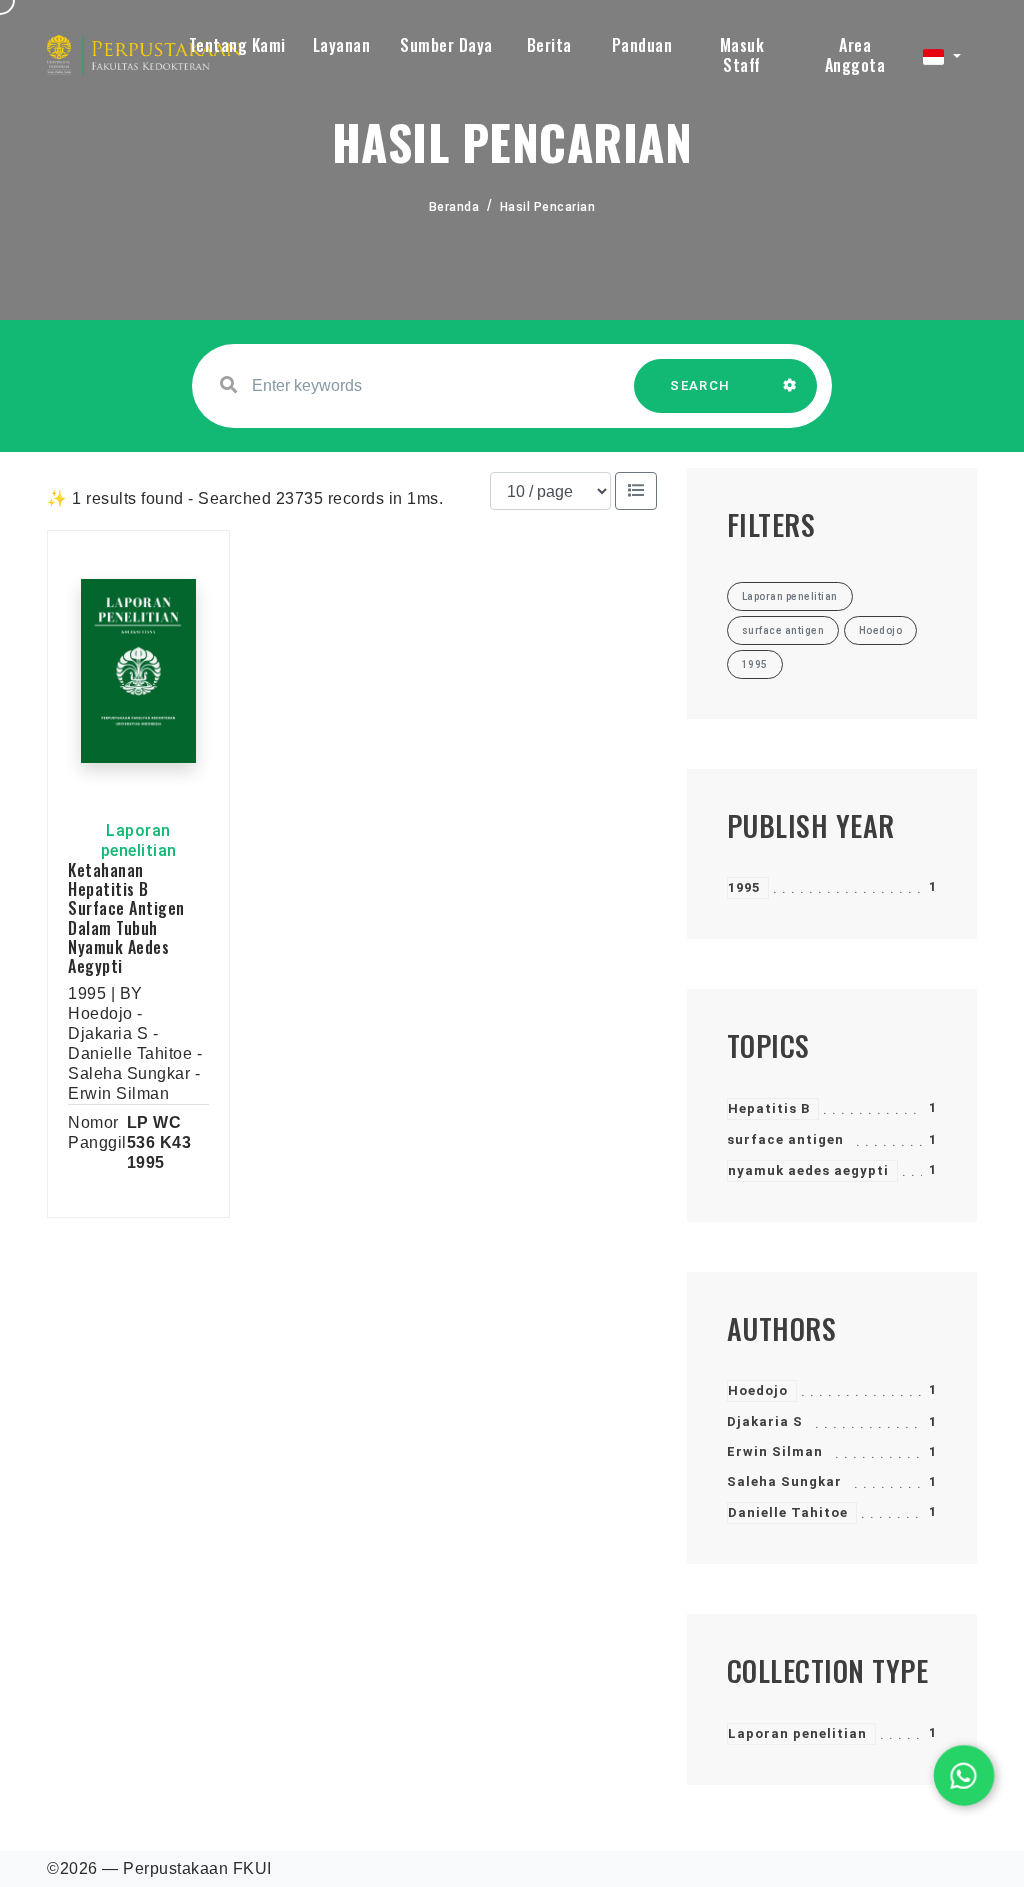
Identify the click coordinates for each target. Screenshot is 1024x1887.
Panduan (642, 45)
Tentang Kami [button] (237, 45)
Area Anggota (855, 55)
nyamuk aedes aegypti (808, 1170)
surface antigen (785, 1139)
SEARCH (700, 385)
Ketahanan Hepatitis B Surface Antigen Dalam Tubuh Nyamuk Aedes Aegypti (126, 918)
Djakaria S (765, 1421)
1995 (744, 887)
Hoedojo (758, 1390)
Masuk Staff (742, 55)
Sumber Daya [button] (446, 45)
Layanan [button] (342, 45)
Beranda (454, 207)
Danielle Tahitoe (788, 1512)
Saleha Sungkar (784, 1481)
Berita (549, 45)
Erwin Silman (775, 1451)
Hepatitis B (769, 1108)
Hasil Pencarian (548, 207)
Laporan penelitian (797, 1733)
